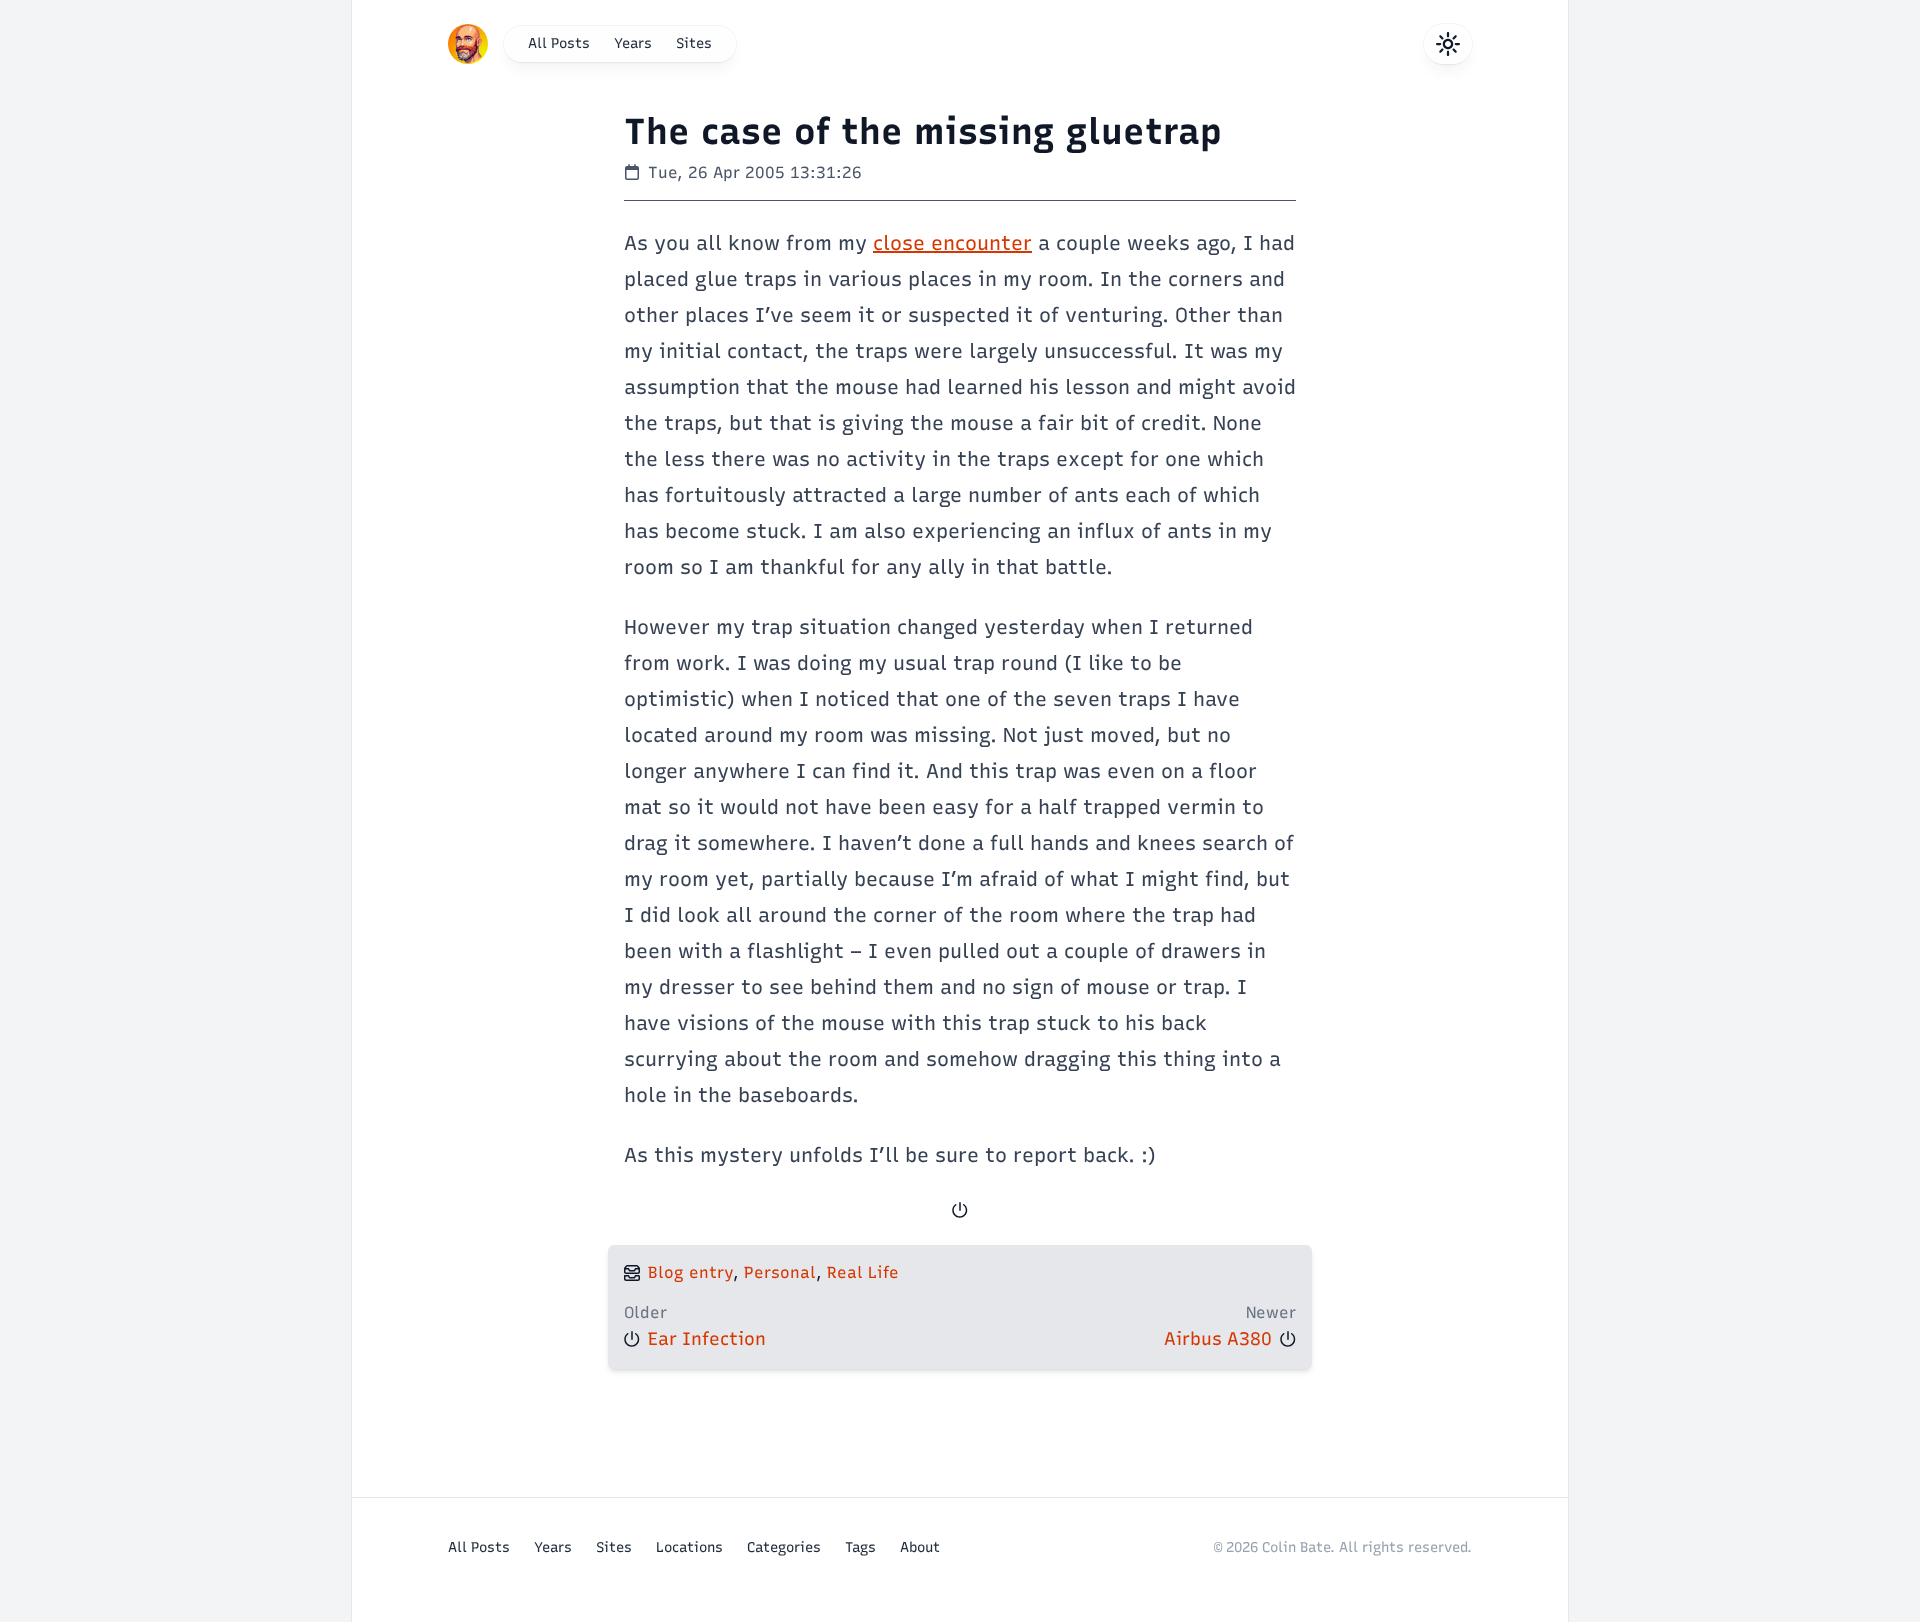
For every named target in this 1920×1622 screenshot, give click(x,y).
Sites (694, 43)
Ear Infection (707, 1339)
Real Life (863, 1272)
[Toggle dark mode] (1448, 44)
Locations (689, 1547)
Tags (860, 1547)
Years (633, 43)
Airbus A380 (1218, 1339)
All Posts (559, 43)
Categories (784, 1547)
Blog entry (690, 1272)
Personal (780, 1272)
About (920, 1547)
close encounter (952, 243)
